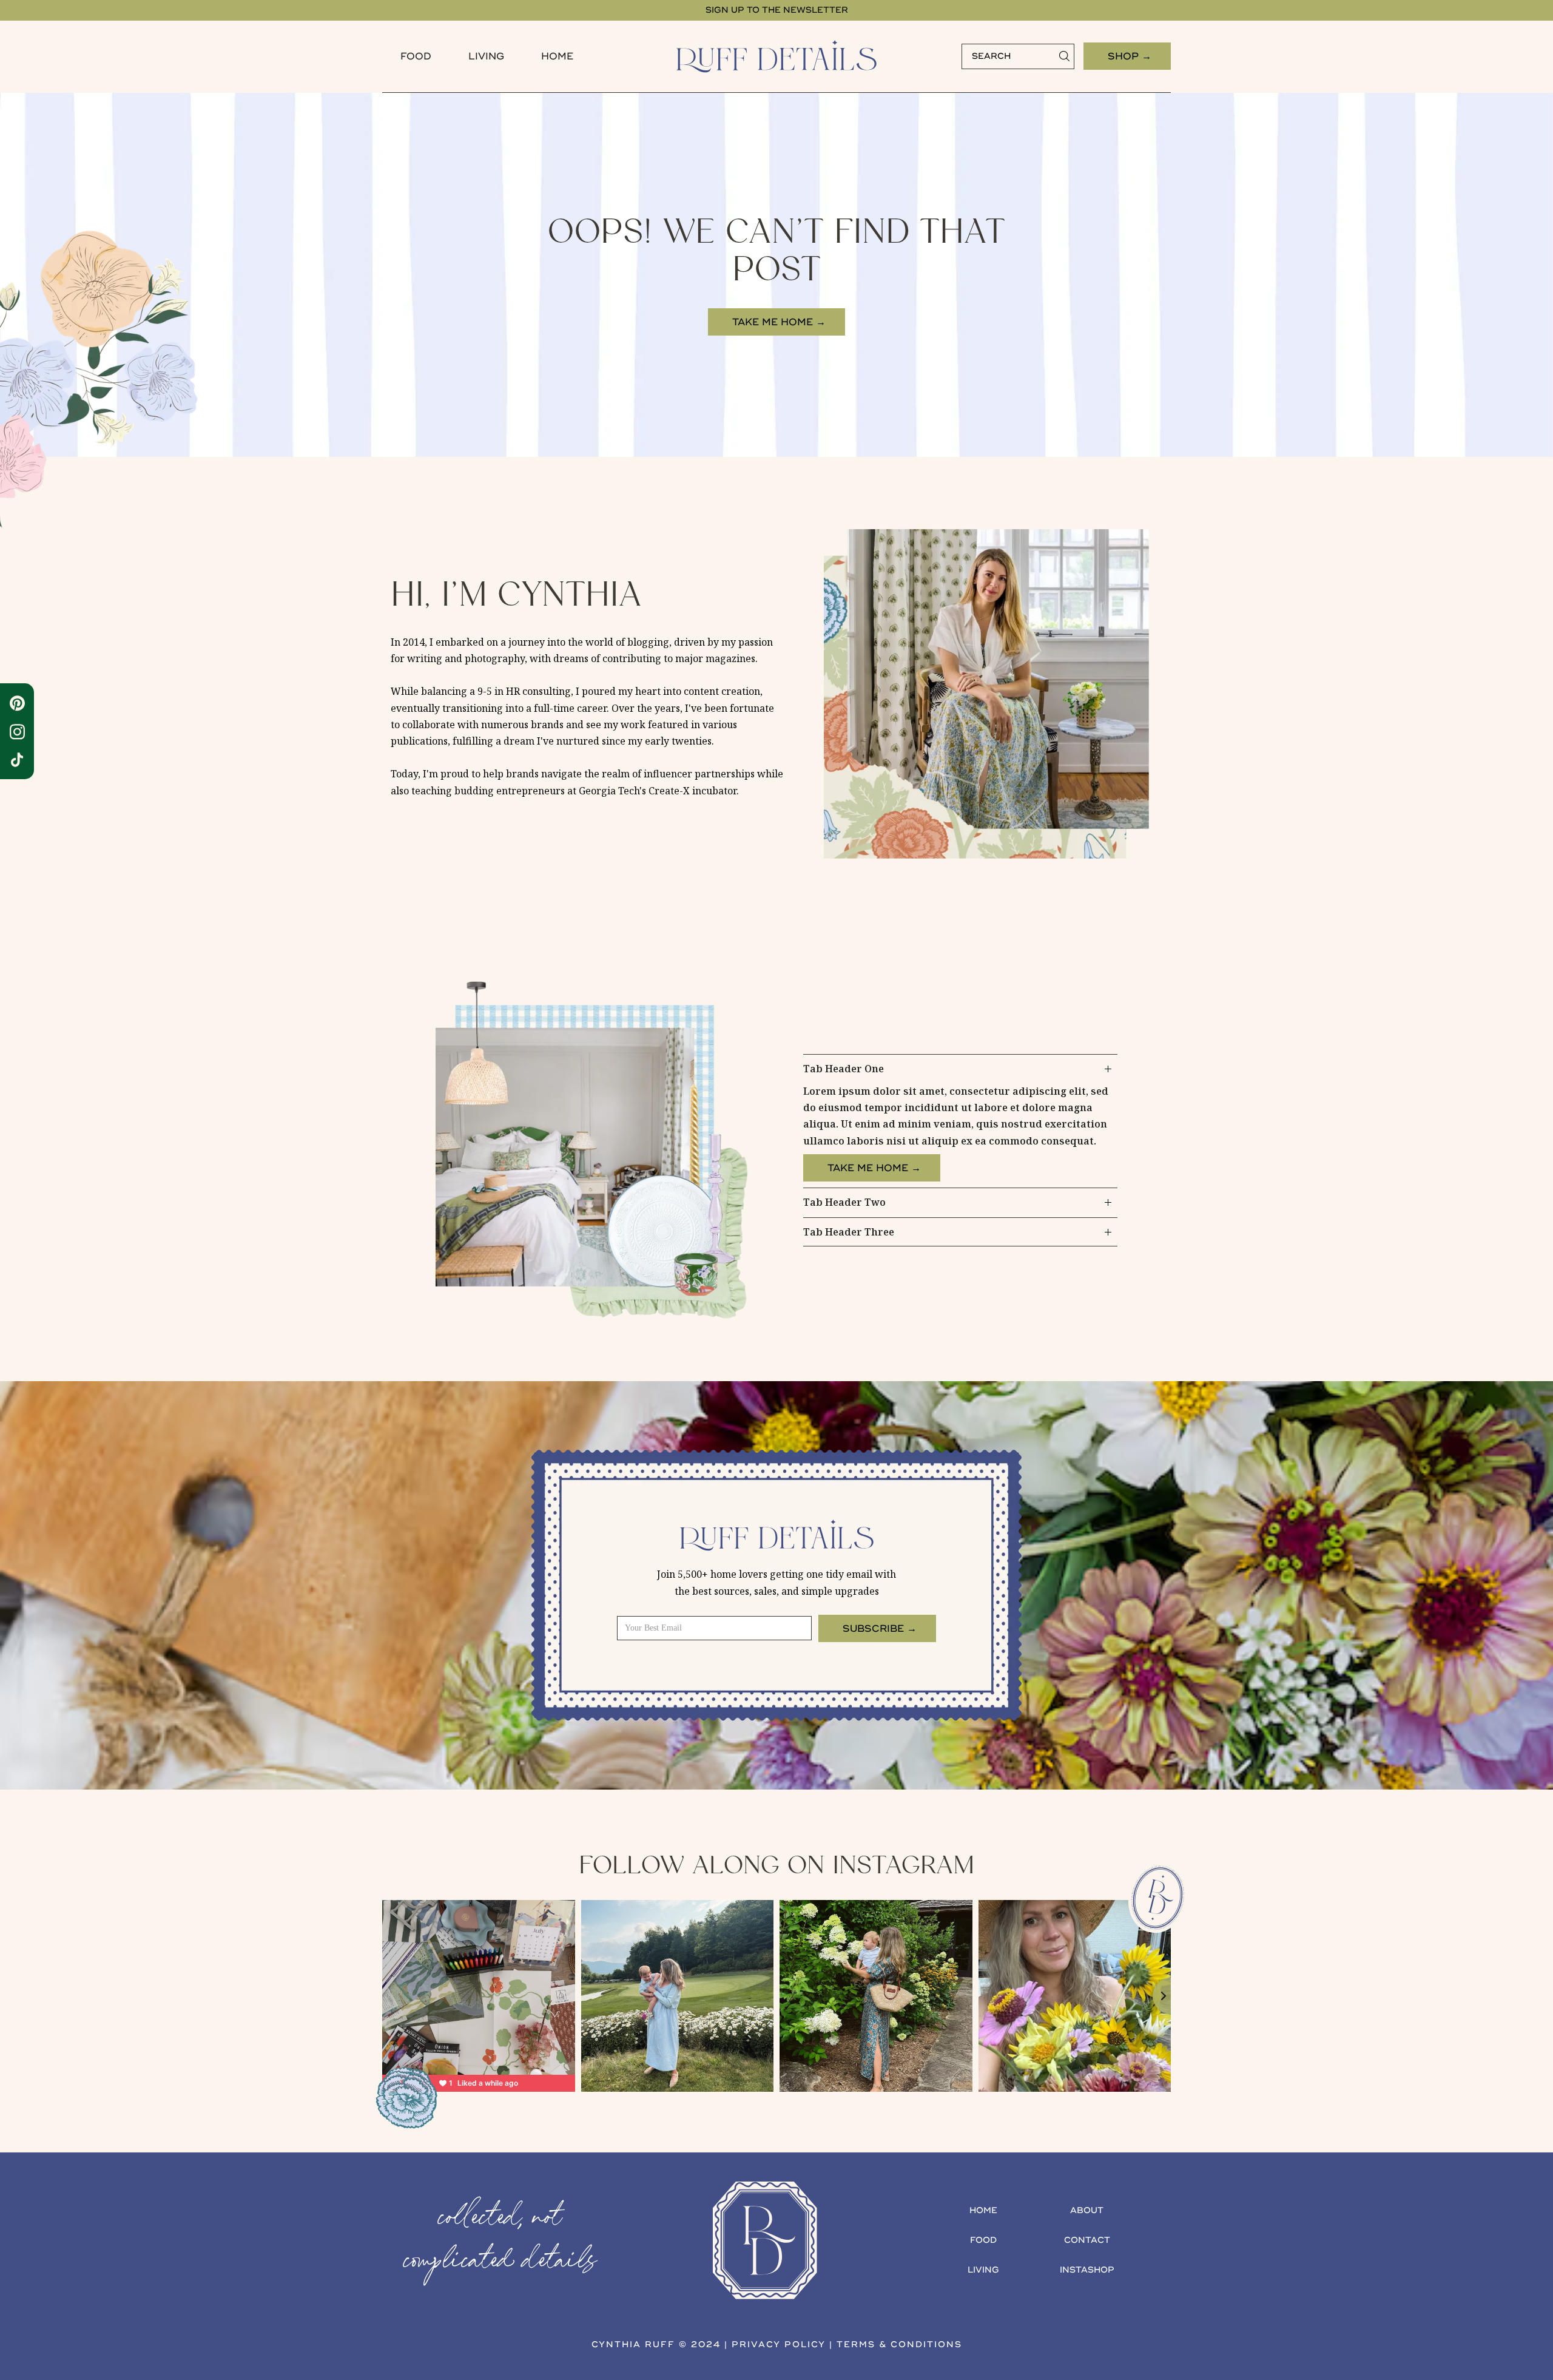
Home (557, 56)
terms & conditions (899, 2345)
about (1087, 2210)
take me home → (779, 322)
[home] (776, 56)
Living (486, 56)
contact (1087, 2240)
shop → (1130, 56)
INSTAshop (1087, 2270)
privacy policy (779, 2345)
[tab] (960, 1121)
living (983, 2270)
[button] (416, 56)
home (983, 2210)
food (416, 56)
